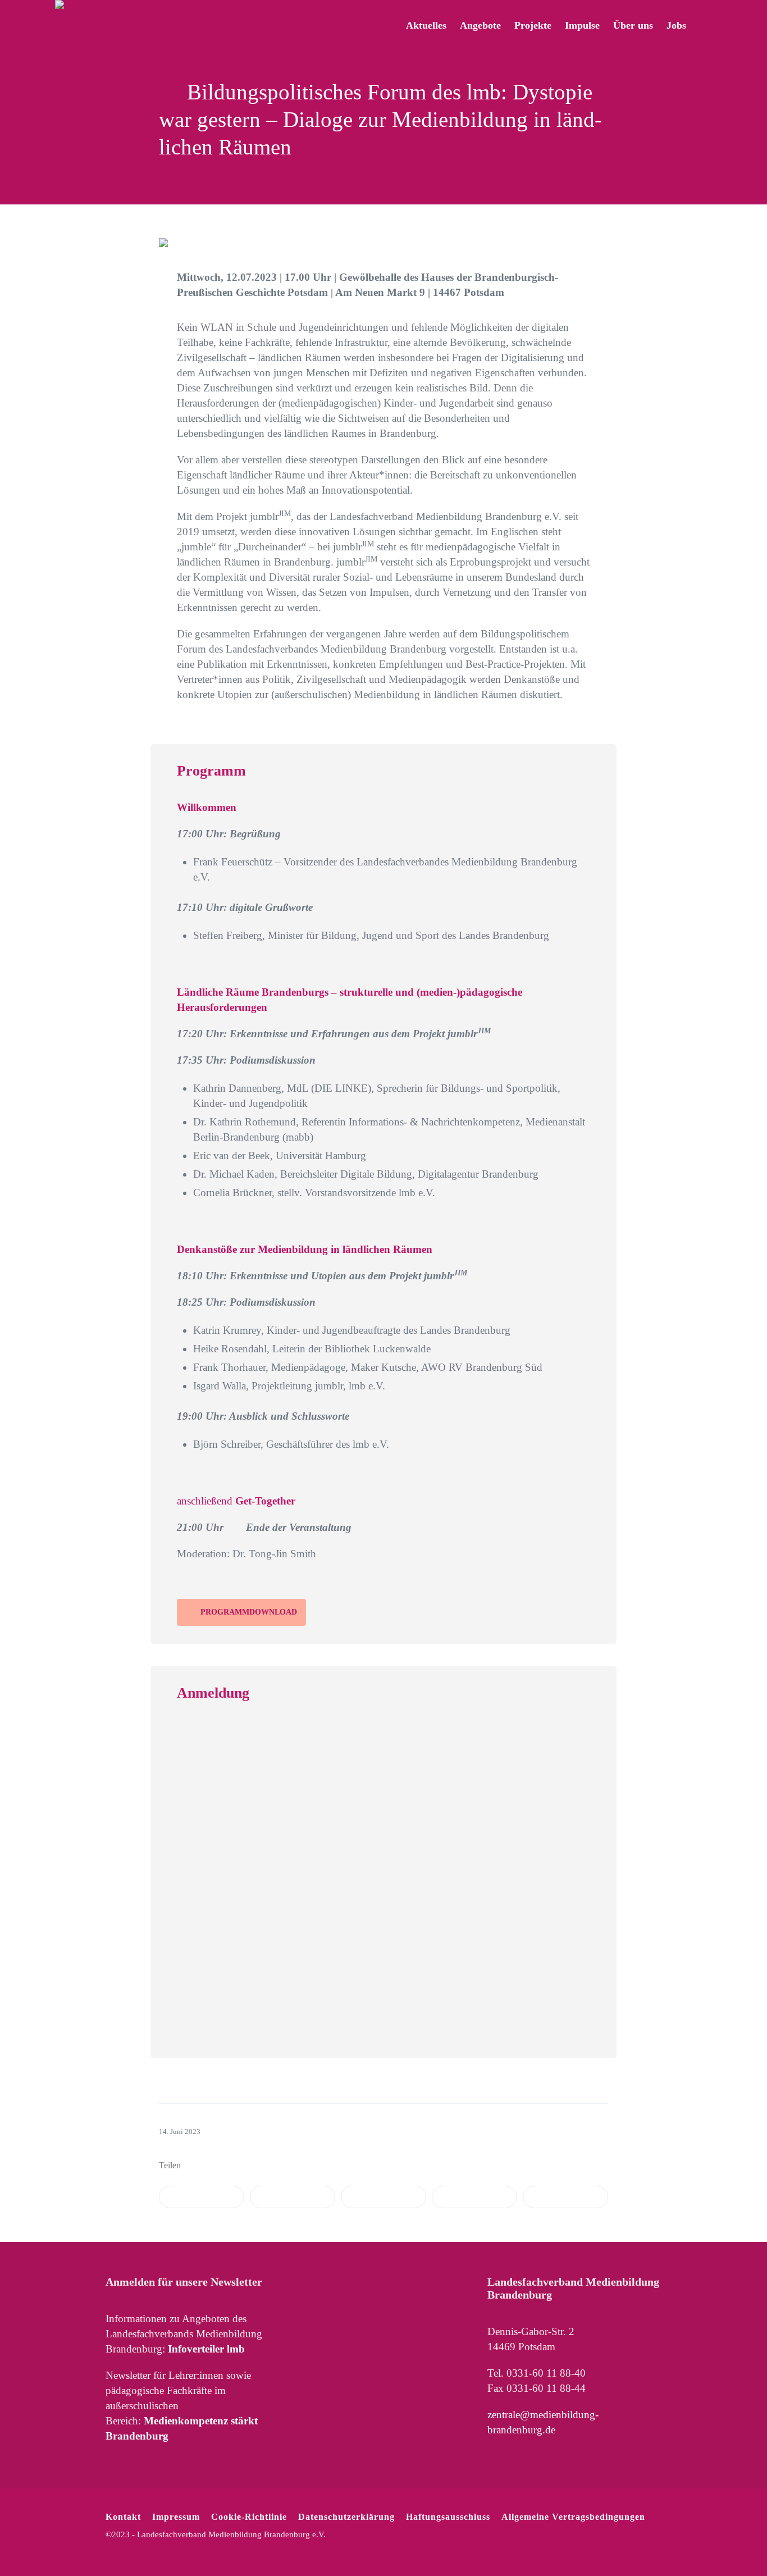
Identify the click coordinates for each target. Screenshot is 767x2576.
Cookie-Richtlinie (249, 2517)
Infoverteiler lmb (206, 2349)
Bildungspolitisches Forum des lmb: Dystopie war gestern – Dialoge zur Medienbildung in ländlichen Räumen (380, 119)
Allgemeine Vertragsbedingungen (573, 2517)
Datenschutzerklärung (346, 2517)
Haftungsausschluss (448, 2517)
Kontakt (123, 2517)
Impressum (176, 2517)
